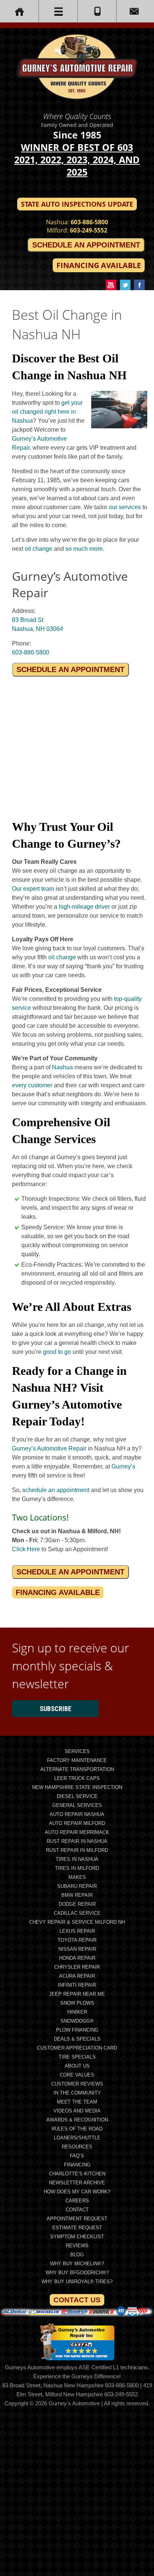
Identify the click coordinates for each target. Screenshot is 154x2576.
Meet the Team (77, 2102)
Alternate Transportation (77, 1769)
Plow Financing (77, 2030)
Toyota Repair (77, 1940)
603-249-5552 (89, 230)
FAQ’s (77, 2156)
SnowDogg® (77, 2021)
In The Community (77, 2093)
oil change (38, 549)
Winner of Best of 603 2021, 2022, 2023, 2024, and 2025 (77, 160)
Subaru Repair (77, 1886)
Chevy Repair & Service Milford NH (77, 1922)
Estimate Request (77, 2228)
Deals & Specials (77, 2039)
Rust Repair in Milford (77, 1850)
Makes (77, 1877)
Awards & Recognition (77, 2120)
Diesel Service (77, 1796)
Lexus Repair (77, 1931)
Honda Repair (77, 1958)
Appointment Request (77, 2219)
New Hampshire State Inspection (77, 1787)
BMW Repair (77, 1895)
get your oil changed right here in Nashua (47, 412)
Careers (77, 2201)
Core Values (77, 2075)
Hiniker (77, 2012)
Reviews (77, 2246)
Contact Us (77, 2300)
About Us (77, 2066)
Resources (77, 2147)
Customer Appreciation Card (77, 2048)
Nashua (62, 1067)
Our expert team (33, 889)
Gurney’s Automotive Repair (49, 1448)
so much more (84, 549)
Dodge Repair (77, 1904)
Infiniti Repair (77, 1985)
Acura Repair (77, 1976)
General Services (77, 1805)
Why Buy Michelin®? (77, 2264)
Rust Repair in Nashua (77, 1841)
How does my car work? (77, 2192)
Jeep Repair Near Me (77, 1994)
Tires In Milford (77, 1868)
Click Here (26, 1549)
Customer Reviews (77, 2084)
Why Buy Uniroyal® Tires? (77, 2282)
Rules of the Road (77, 2129)
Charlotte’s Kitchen (77, 2174)
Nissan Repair (77, 1949)
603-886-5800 (89, 222)
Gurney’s (123, 1466)
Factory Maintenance (77, 1760)
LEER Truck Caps (77, 1778)
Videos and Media (77, 2111)
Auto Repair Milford (77, 1823)
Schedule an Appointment (86, 245)
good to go (57, 1352)
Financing (77, 2165)
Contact (77, 2210)
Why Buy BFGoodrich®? (77, 2273)
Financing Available (99, 265)
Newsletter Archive (77, 2183)
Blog (77, 2255)
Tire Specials (77, 2057)
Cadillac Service (77, 1913)
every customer (32, 1085)
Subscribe (56, 1709)
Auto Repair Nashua (77, 1814)
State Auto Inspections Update (77, 204)
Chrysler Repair (77, 1967)
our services (125, 507)
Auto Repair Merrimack (77, 1832)
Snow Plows (77, 2003)
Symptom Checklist (77, 2237)
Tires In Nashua (77, 1859)
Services (77, 1751)
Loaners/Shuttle (77, 2138)
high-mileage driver (84, 907)
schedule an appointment (56, 1490)
